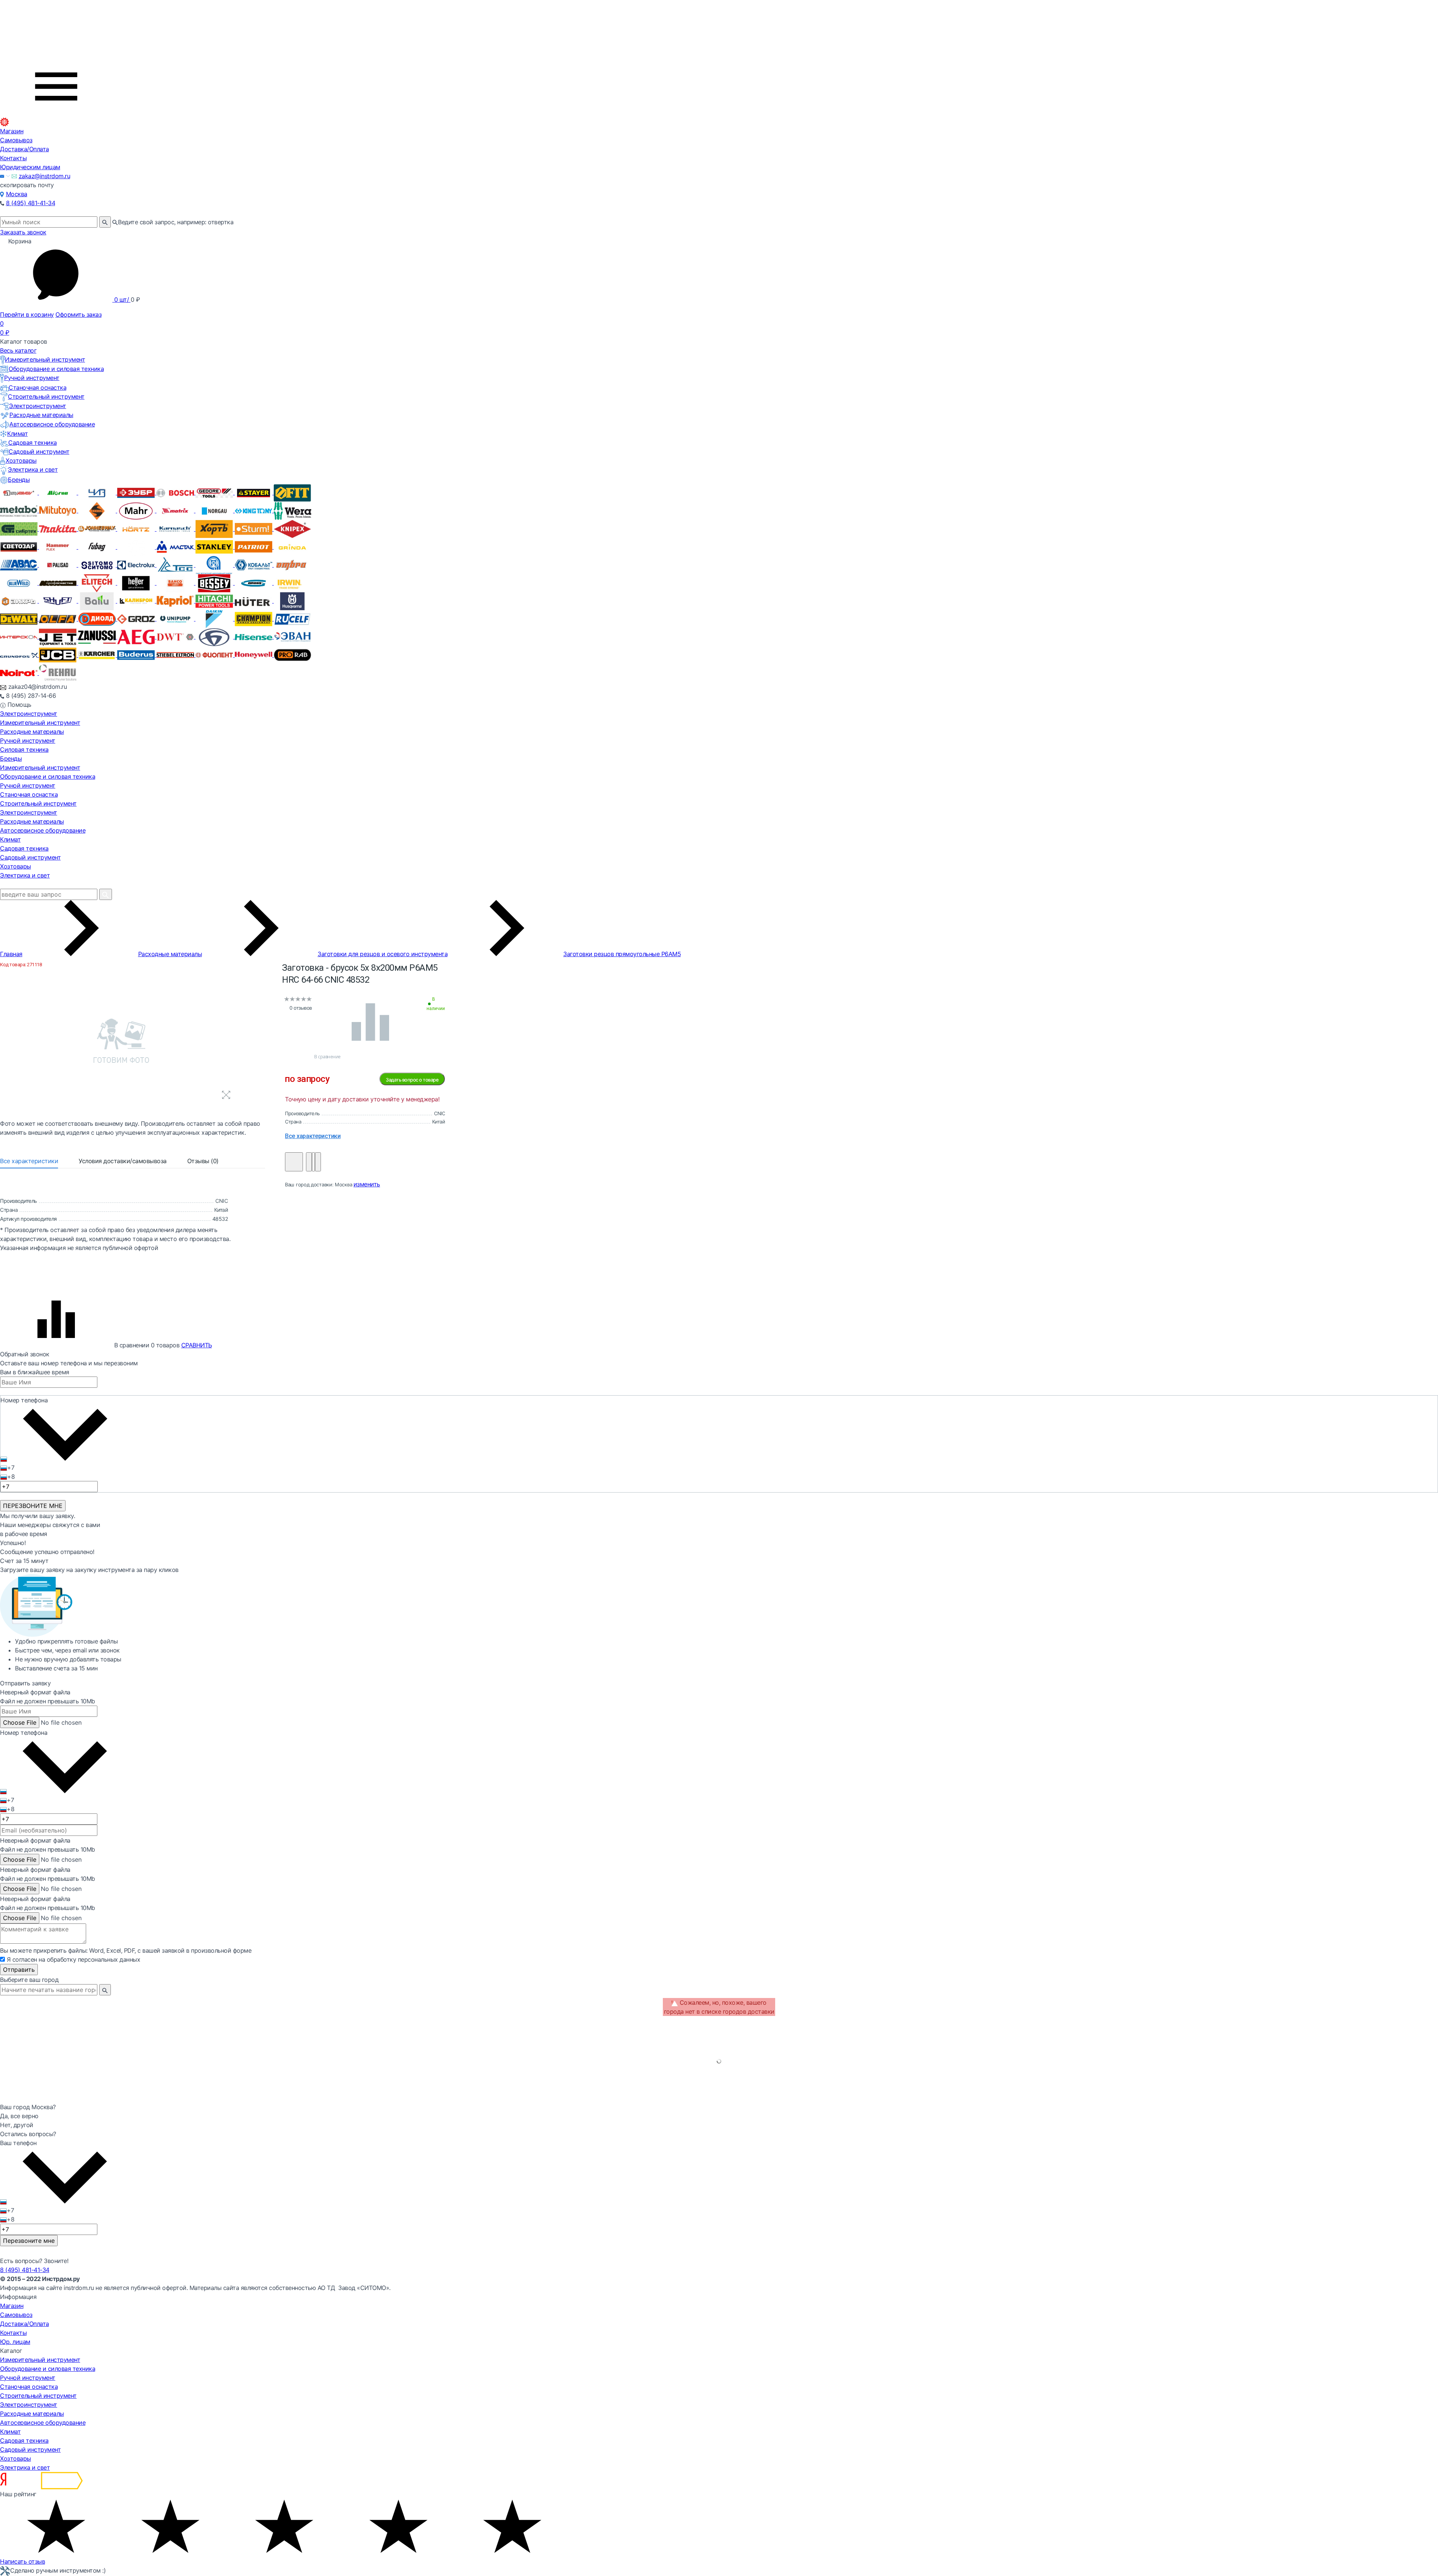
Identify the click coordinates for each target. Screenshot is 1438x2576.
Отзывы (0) (203, 1161)
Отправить (19, 1970)
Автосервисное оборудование (52, 424)
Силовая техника (24, 749)
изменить (367, 1184)
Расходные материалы (41, 415)
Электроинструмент (38, 406)
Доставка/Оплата (25, 149)
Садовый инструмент (39, 451)
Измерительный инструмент (45, 359)
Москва (17, 194)
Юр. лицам (15, 2342)
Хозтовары (21, 460)
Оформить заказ (78, 314)
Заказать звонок (23, 232)
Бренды (19, 480)
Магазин (12, 131)
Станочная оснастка (37, 387)
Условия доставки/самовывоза (123, 1161)
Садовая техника (33, 442)
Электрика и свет (33, 469)
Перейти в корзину (27, 314)
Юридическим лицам (30, 167)
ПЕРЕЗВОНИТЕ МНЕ (33, 1506)
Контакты (13, 158)
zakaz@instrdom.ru (45, 176)
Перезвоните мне (29, 2241)
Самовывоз (16, 140)
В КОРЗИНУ (294, 1162)
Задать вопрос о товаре (412, 1080)
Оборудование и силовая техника (56, 369)
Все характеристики (29, 1161)
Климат (17, 434)
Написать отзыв (22, 2561)
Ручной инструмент (32, 378)
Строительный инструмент (46, 396)
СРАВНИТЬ (197, 1345)
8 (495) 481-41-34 (31, 203)
